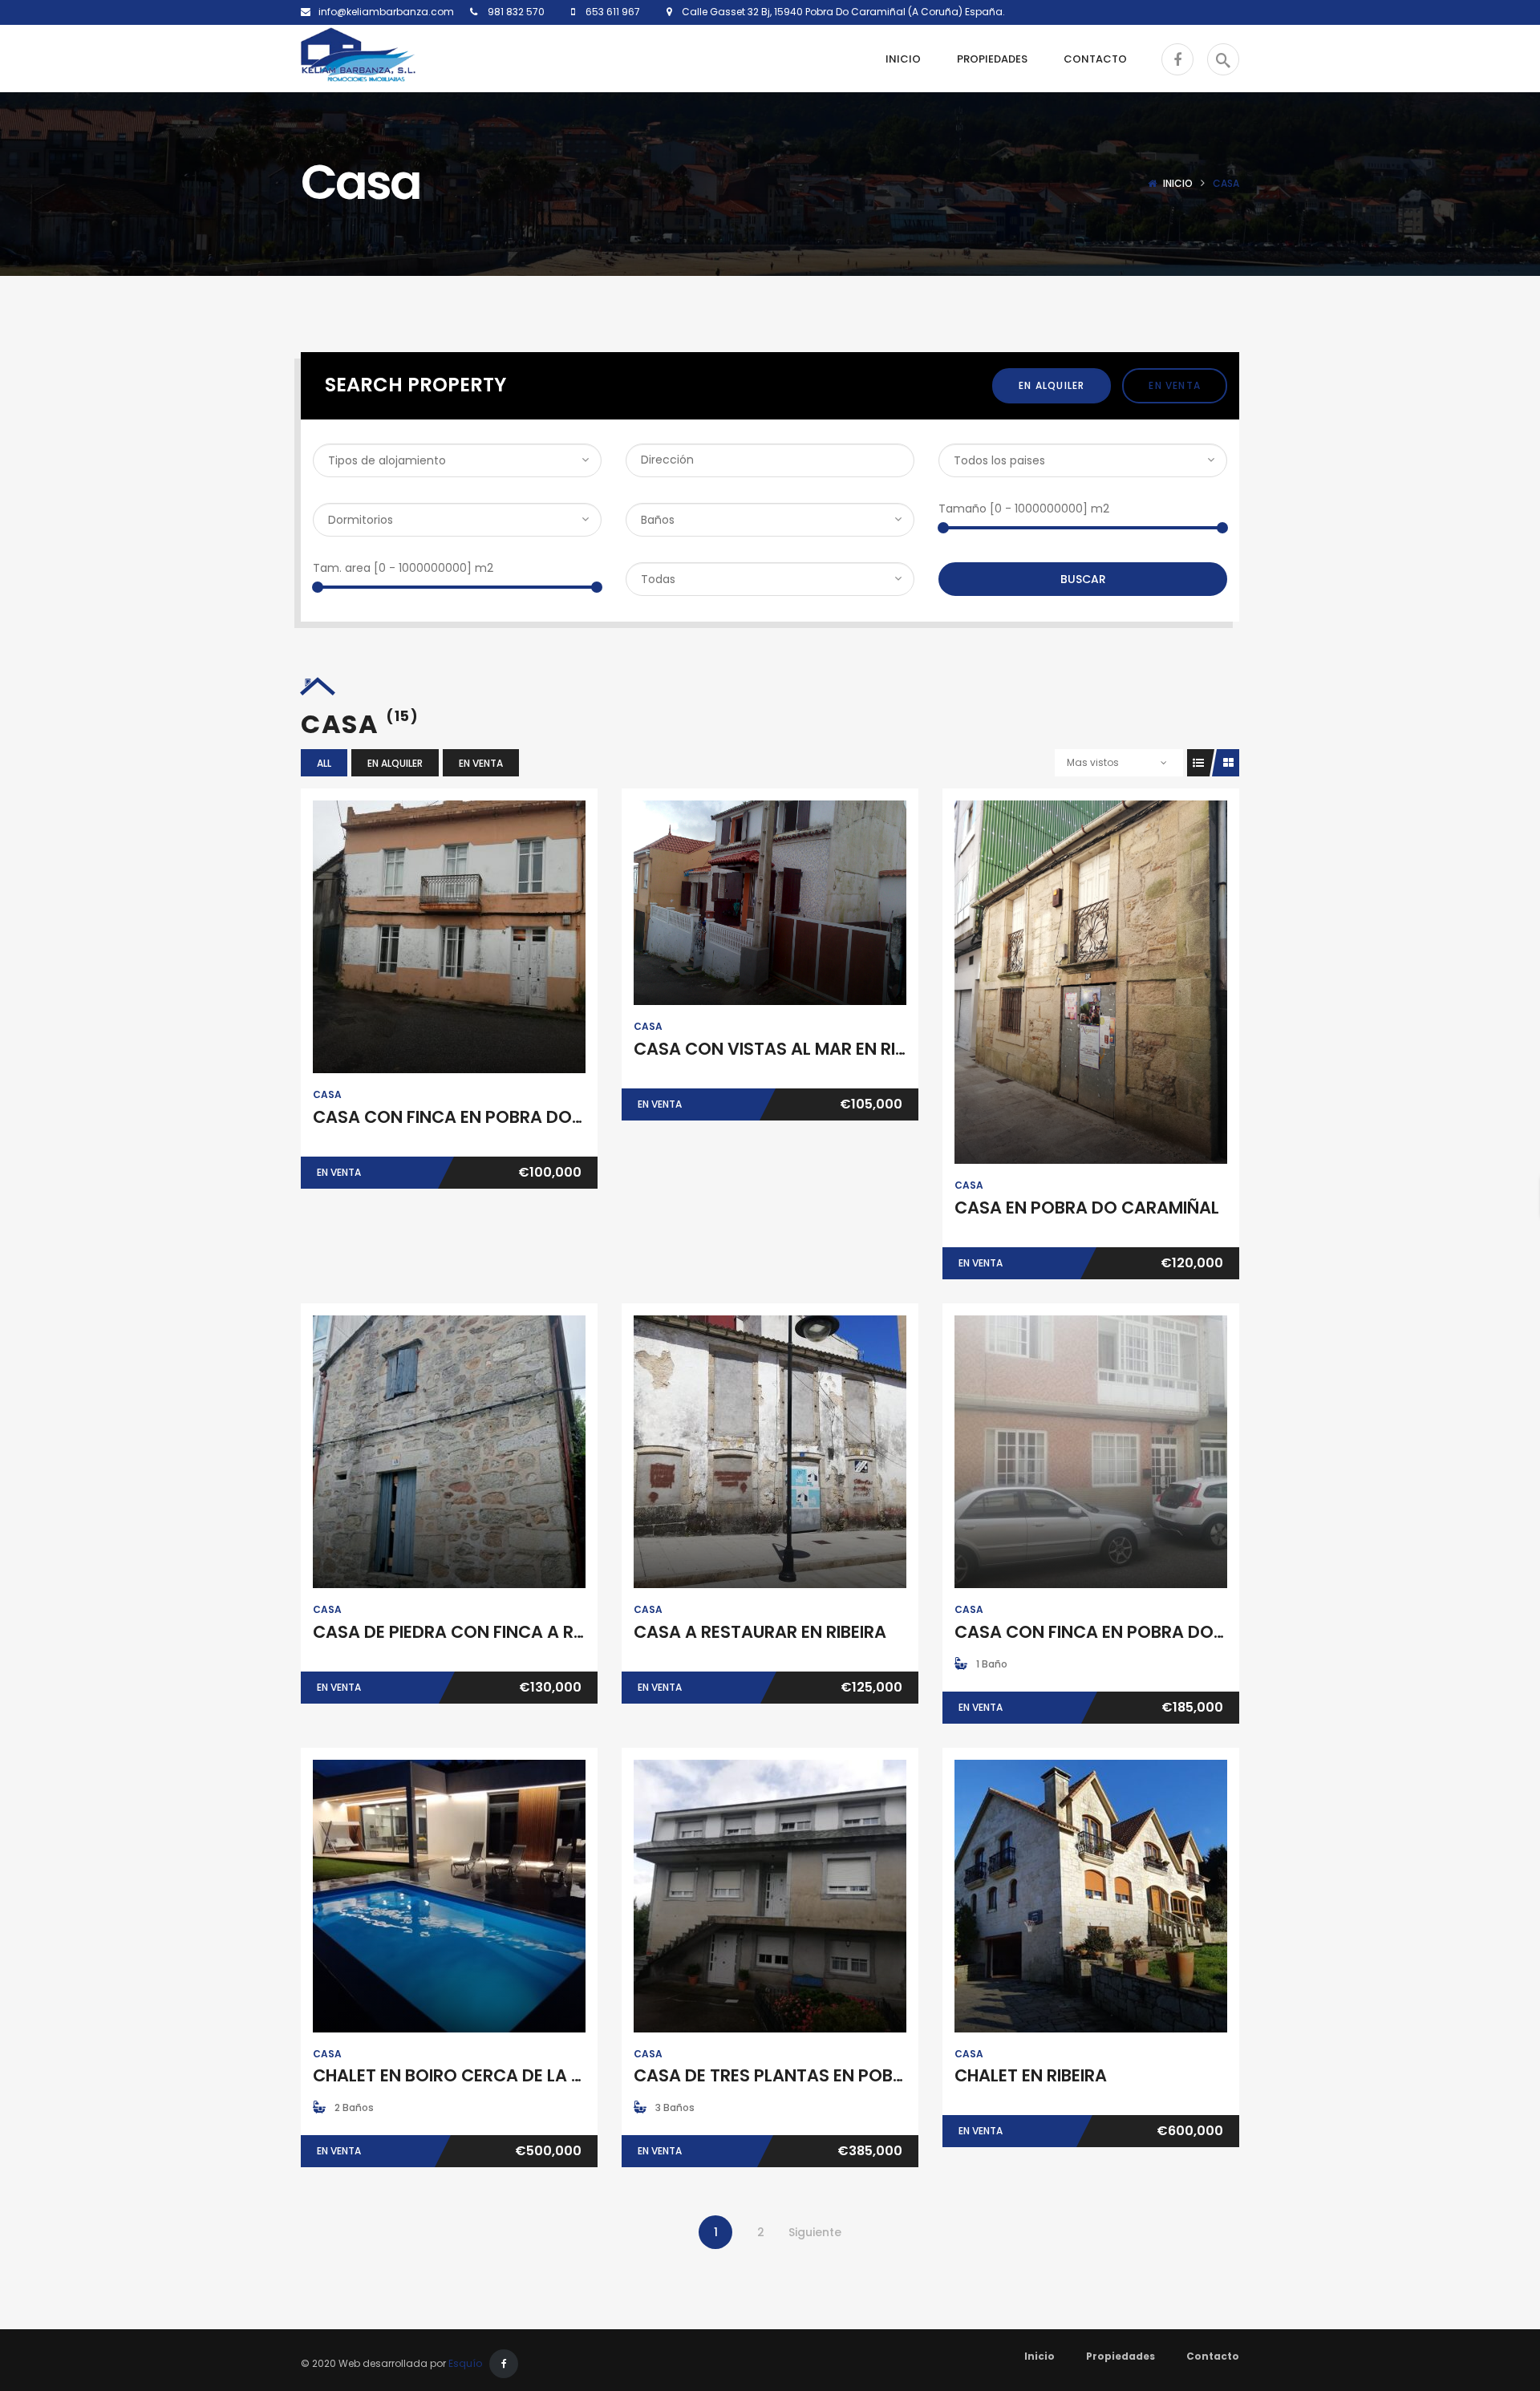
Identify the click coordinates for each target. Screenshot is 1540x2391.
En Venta (1175, 385)
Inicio (1178, 183)
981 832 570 (515, 12)
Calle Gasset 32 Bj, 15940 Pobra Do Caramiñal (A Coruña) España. (839, 12)
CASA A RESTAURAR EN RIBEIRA (760, 1632)
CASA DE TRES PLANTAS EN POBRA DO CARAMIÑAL (840, 2075)
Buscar (1083, 579)
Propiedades (1121, 2356)
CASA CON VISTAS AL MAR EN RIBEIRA (787, 1049)
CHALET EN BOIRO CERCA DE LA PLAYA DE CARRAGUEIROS (548, 2075)
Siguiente (815, 2232)
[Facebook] (504, 2364)
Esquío (465, 2363)
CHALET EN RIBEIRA (1031, 2075)
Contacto (1213, 2356)
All (324, 763)
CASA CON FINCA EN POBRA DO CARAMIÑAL (493, 1117)
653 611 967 (612, 12)
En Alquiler (1052, 385)
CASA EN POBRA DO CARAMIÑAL (1087, 1208)
